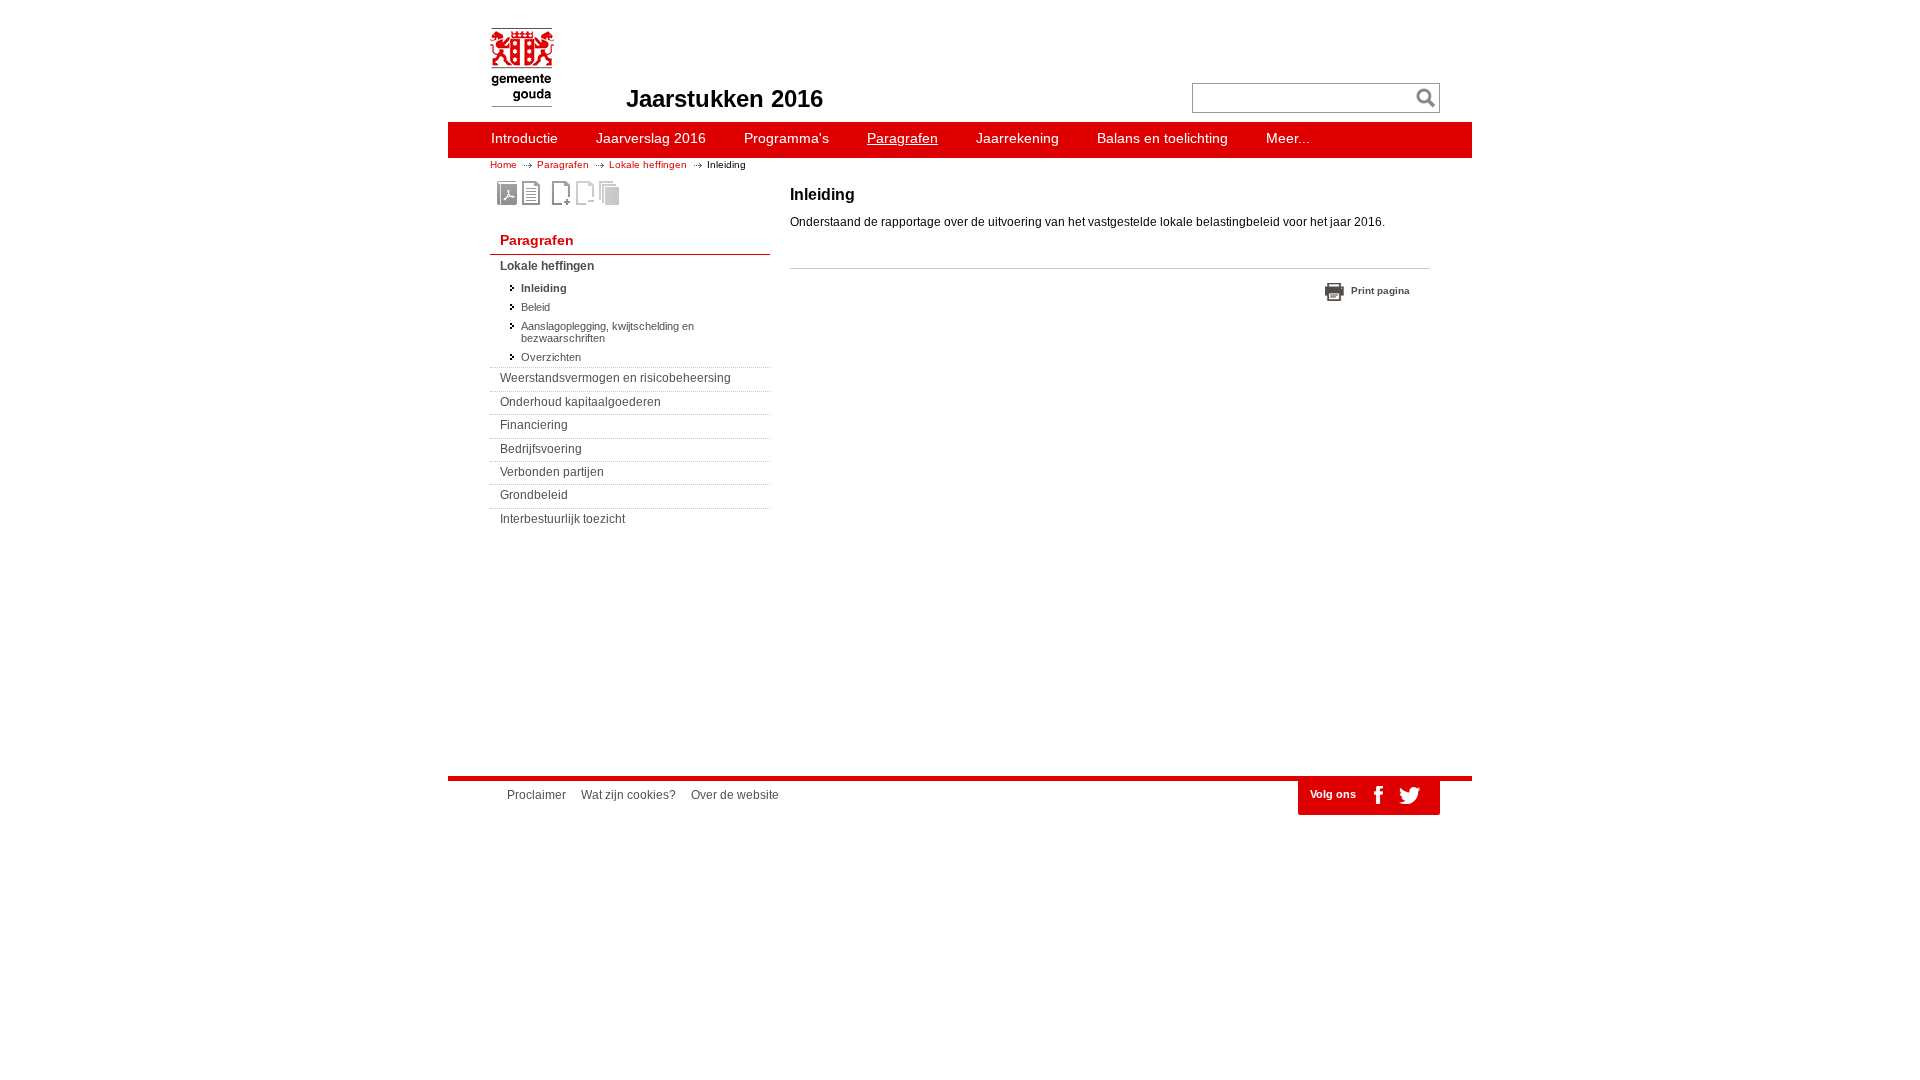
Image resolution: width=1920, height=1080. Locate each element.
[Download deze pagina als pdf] (531, 193)
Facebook (1378, 795)
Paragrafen (563, 164)
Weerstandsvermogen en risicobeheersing (615, 378)
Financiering (534, 425)
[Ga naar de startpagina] (517, 103)
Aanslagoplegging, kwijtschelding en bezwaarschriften (607, 332)
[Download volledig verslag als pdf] (507, 193)
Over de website (735, 795)
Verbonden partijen (552, 472)
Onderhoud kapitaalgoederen (580, 402)
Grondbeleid (534, 495)
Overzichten (551, 357)
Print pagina (1380, 290)
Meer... (1288, 138)
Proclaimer (536, 795)
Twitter (1409, 795)
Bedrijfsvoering (541, 449)
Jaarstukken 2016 (724, 98)
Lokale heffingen (648, 164)
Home (503, 164)
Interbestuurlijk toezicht (562, 519)
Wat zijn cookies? (628, 795)
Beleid (535, 307)
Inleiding (544, 288)
